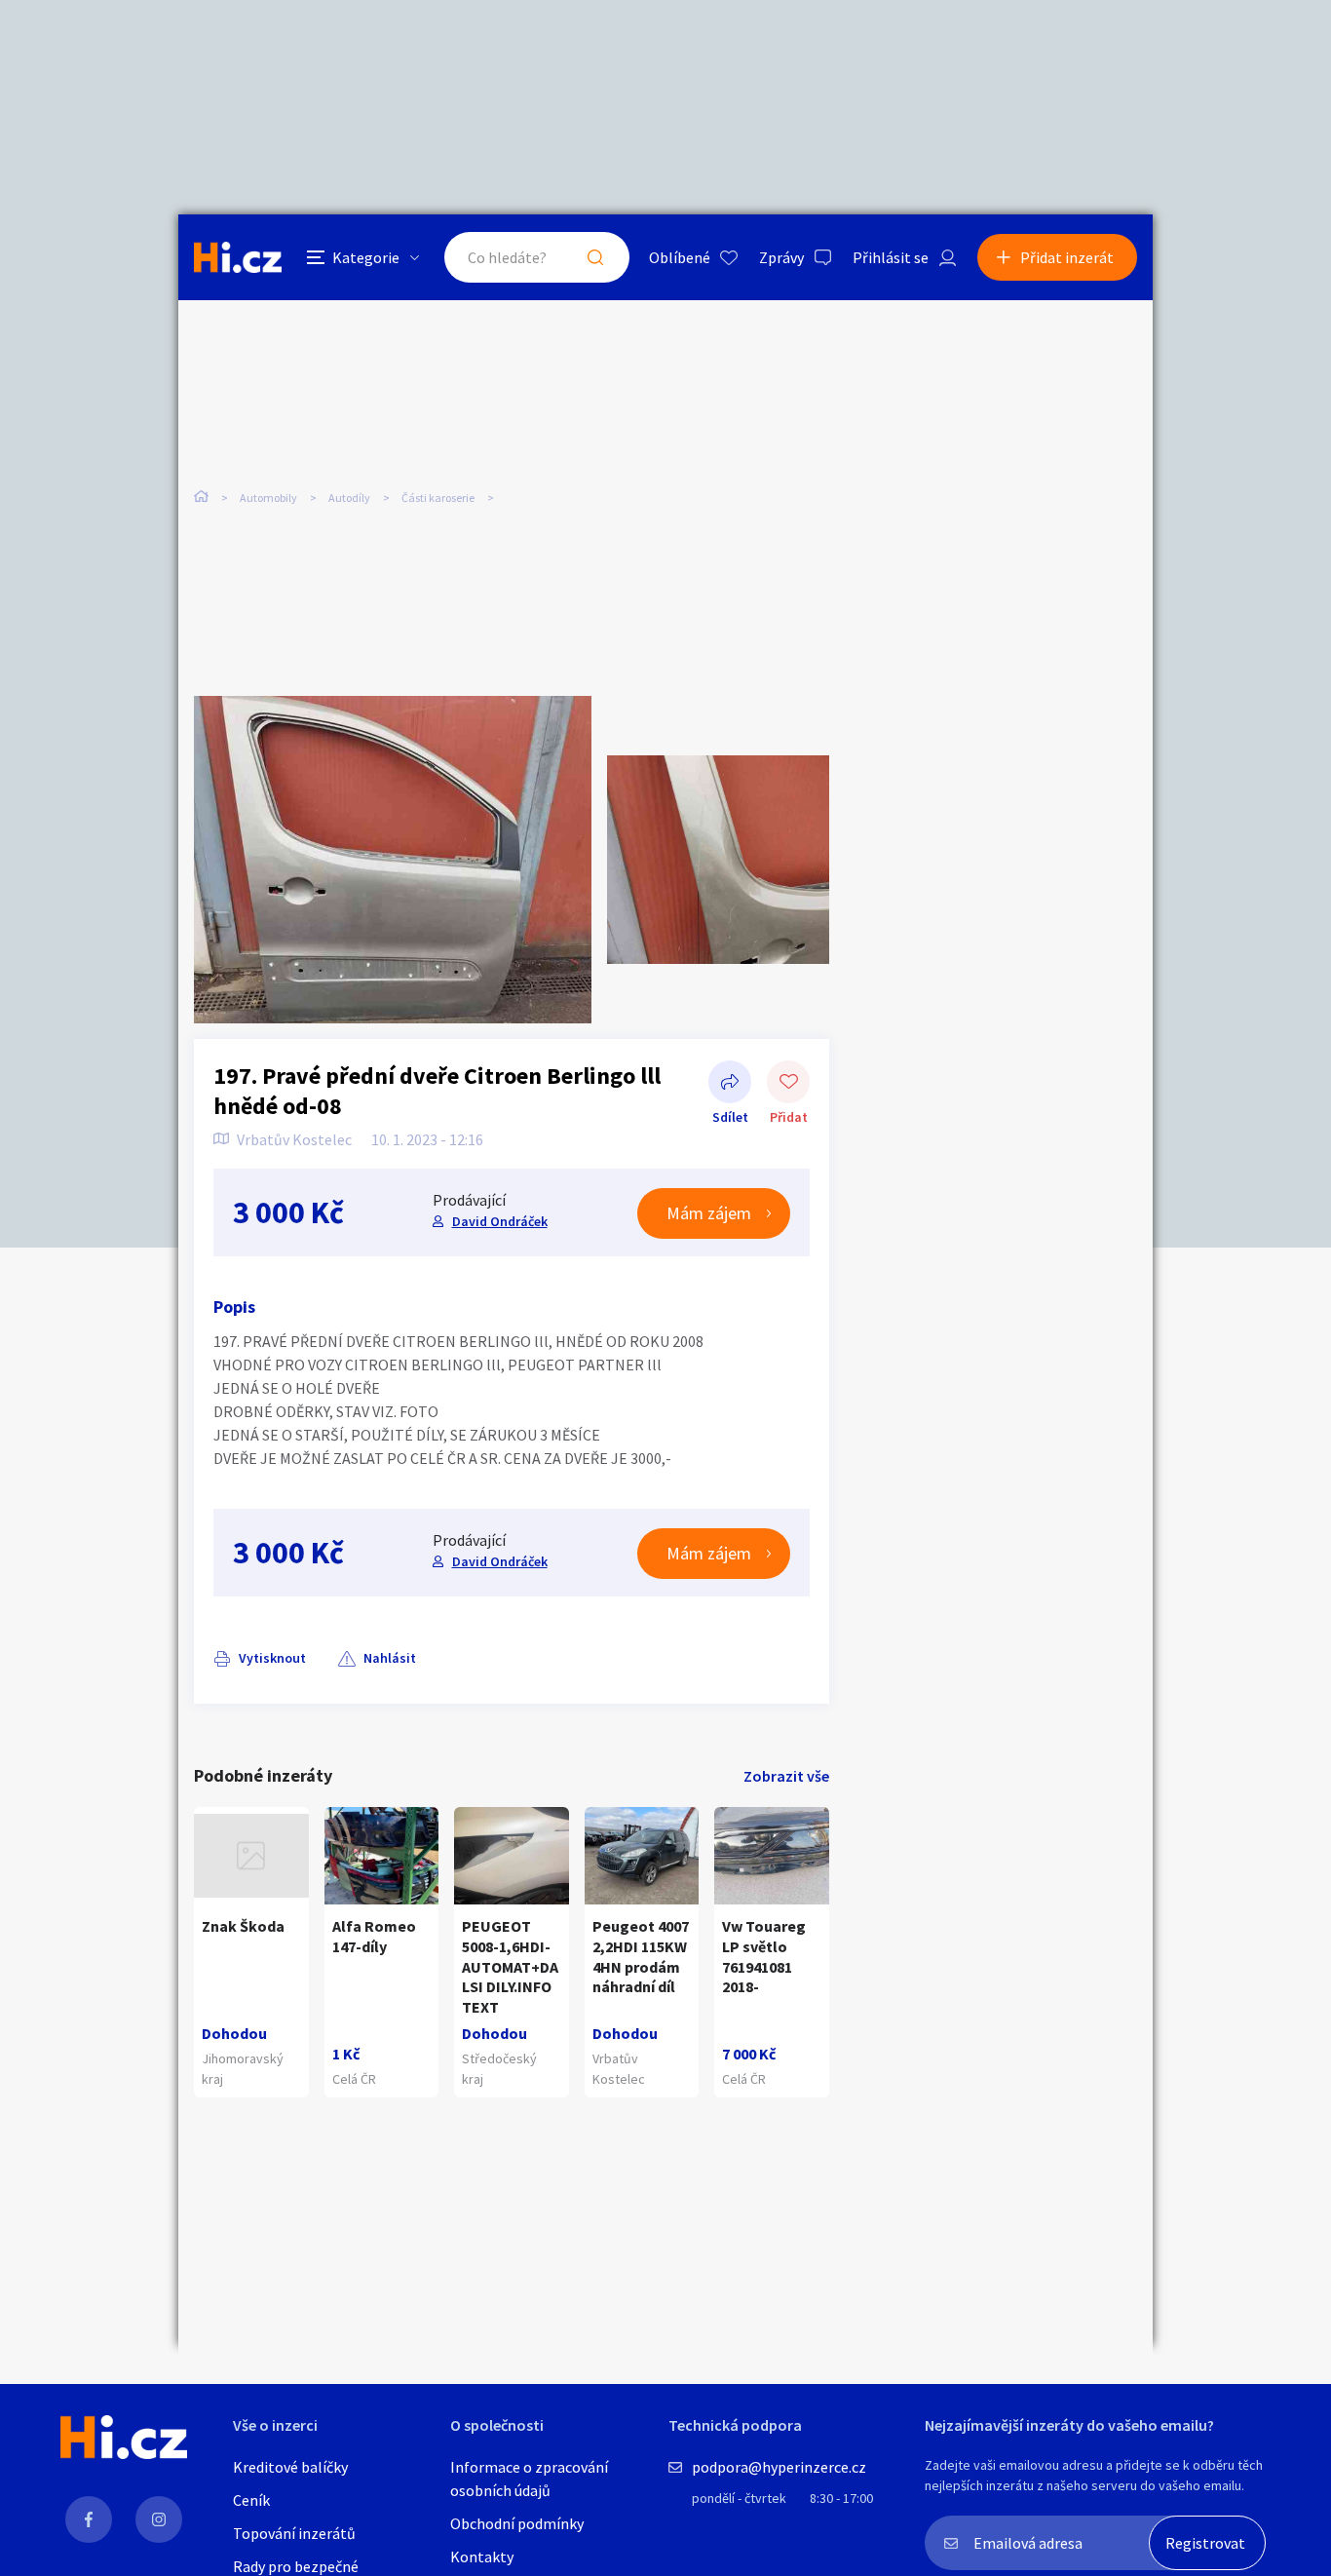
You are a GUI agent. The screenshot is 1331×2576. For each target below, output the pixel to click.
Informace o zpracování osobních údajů (529, 2479)
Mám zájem (709, 1213)
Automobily (268, 498)
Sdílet (730, 1084)
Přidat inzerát (1067, 257)
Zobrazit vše (786, 1776)
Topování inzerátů (294, 2533)
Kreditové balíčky (290, 2467)
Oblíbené (680, 257)
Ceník (251, 2500)
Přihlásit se (891, 257)
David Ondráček (500, 1221)
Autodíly (349, 498)
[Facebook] (89, 2519)
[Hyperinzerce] (238, 257)
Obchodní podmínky (517, 2523)
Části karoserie (438, 498)
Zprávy (781, 257)
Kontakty (482, 2557)
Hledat (595, 257)
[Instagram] (159, 2519)
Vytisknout (272, 1658)
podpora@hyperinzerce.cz (779, 2467)
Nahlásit (390, 1658)
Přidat (788, 1084)
